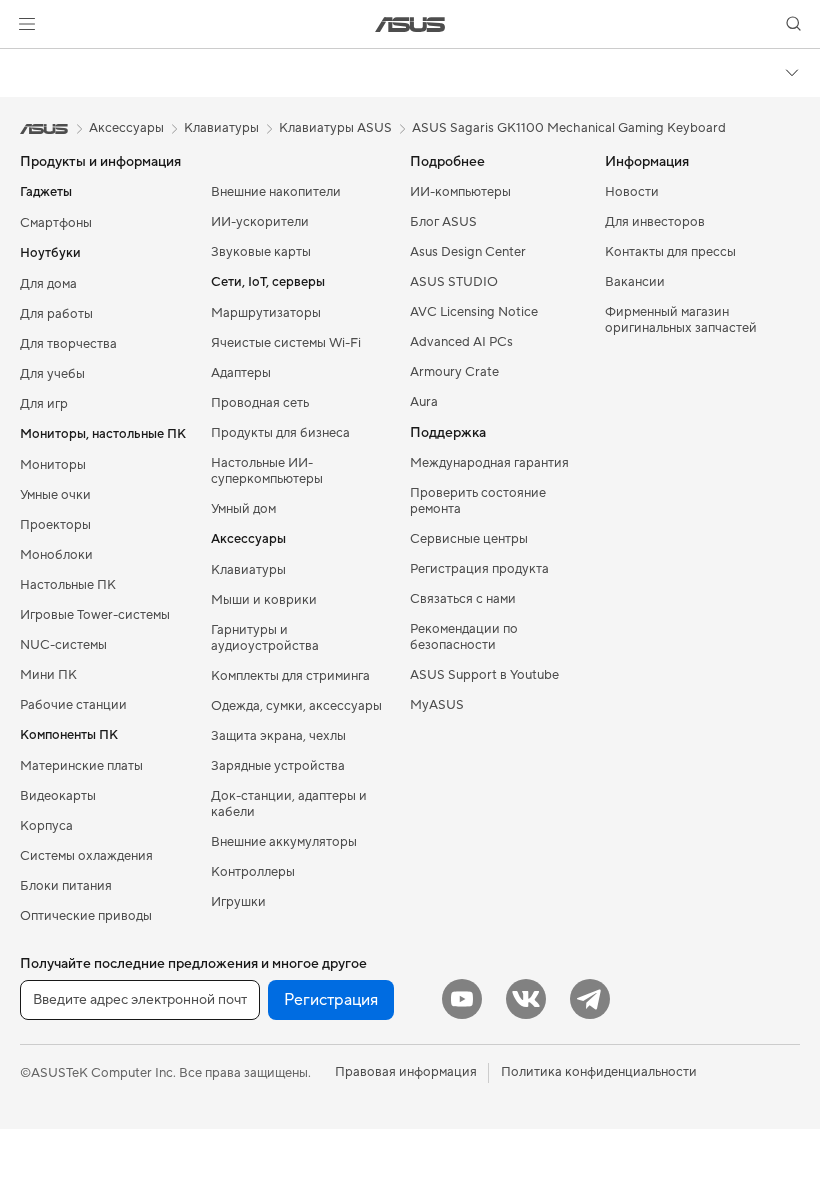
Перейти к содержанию (24, 61)
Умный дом (243, 509)
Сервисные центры (469, 539)
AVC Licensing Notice (474, 312)
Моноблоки (56, 555)
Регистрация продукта (479, 569)
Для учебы (52, 374)
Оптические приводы (86, 916)
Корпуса (46, 826)
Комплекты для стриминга (290, 676)
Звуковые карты (261, 252)
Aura (424, 402)
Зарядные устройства (278, 766)
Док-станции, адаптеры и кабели (289, 804)
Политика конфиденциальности (599, 1072)
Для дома (48, 284)
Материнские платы (81, 766)
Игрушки (238, 902)
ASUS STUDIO (454, 282)
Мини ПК (48, 675)
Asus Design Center (468, 252)
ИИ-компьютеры (460, 192)
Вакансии (635, 282)
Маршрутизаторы (266, 313)
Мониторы (53, 465)
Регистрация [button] (331, 1000)
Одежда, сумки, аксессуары (296, 706)
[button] (27, 24)
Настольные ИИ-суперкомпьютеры (267, 471)
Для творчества (68, 344)
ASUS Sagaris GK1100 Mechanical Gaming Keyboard (569, 128)
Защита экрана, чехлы (278, 736)
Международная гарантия (489, 463)
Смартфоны (56, 223)
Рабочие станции (73, 705)
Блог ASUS (443, 222)
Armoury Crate (454, 372)
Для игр (44, 404)
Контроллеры (253, 872)
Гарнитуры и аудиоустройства (265, 638)
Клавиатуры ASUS (335, 128)
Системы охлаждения (86, 856)
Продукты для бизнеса (280, 433)
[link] (410, 24)
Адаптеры (241, 373)
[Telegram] (590, 999)
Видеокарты (58, 796)
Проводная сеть (260, 403)
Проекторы (55, 525)
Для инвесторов (655, 222)
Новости (632, 192)
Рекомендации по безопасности (464, 637)
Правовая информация (406, 1072)
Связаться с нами (463, 599)
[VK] (526, 999)
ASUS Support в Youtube (484, 675)
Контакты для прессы (670, 252)
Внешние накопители (276, 192)
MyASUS (437, 705)
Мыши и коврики (264, 600)
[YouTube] (462, 999)
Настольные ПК (68, 585)
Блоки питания (66, 886)
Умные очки (55, 495)
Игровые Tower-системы (95, 615)
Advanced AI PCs (461, 342)
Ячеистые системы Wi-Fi (286, 343)
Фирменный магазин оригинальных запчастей (681, 320)
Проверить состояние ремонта (478, 501)
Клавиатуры (248, 570)
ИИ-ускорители (260, 222)
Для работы (56, 314)
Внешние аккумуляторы (284, 842)
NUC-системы (63, 645)
